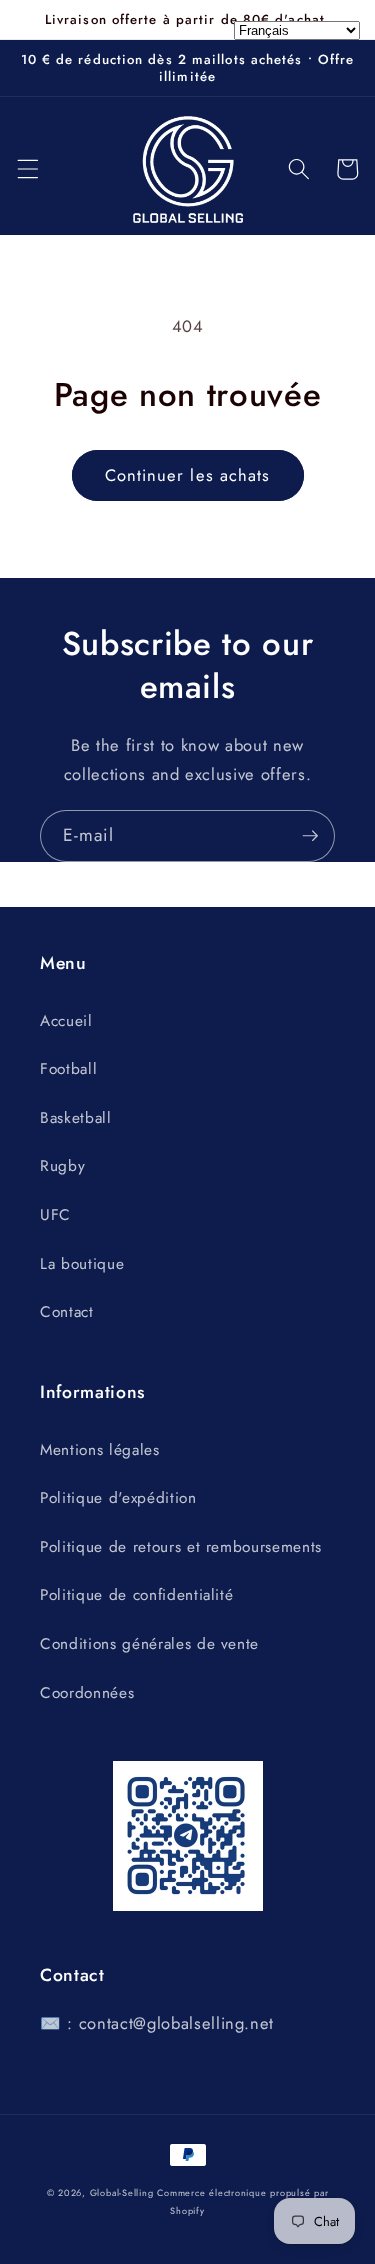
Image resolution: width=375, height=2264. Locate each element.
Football (68, 1069)
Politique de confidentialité (136, 1595)
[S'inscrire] (310, 836)
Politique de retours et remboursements (181, 1547)
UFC (55, 1215)
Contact (67, 1312)
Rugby (62, 1166)
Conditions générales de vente (149, 1644)
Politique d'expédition (118, 1498)
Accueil (66, 1021)
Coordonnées (87, 1693)
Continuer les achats (188, 475)
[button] (27, 169)
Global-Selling (122, 2192)
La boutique (82, 1264)
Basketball (76, 1118)
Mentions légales (100, 1450)
